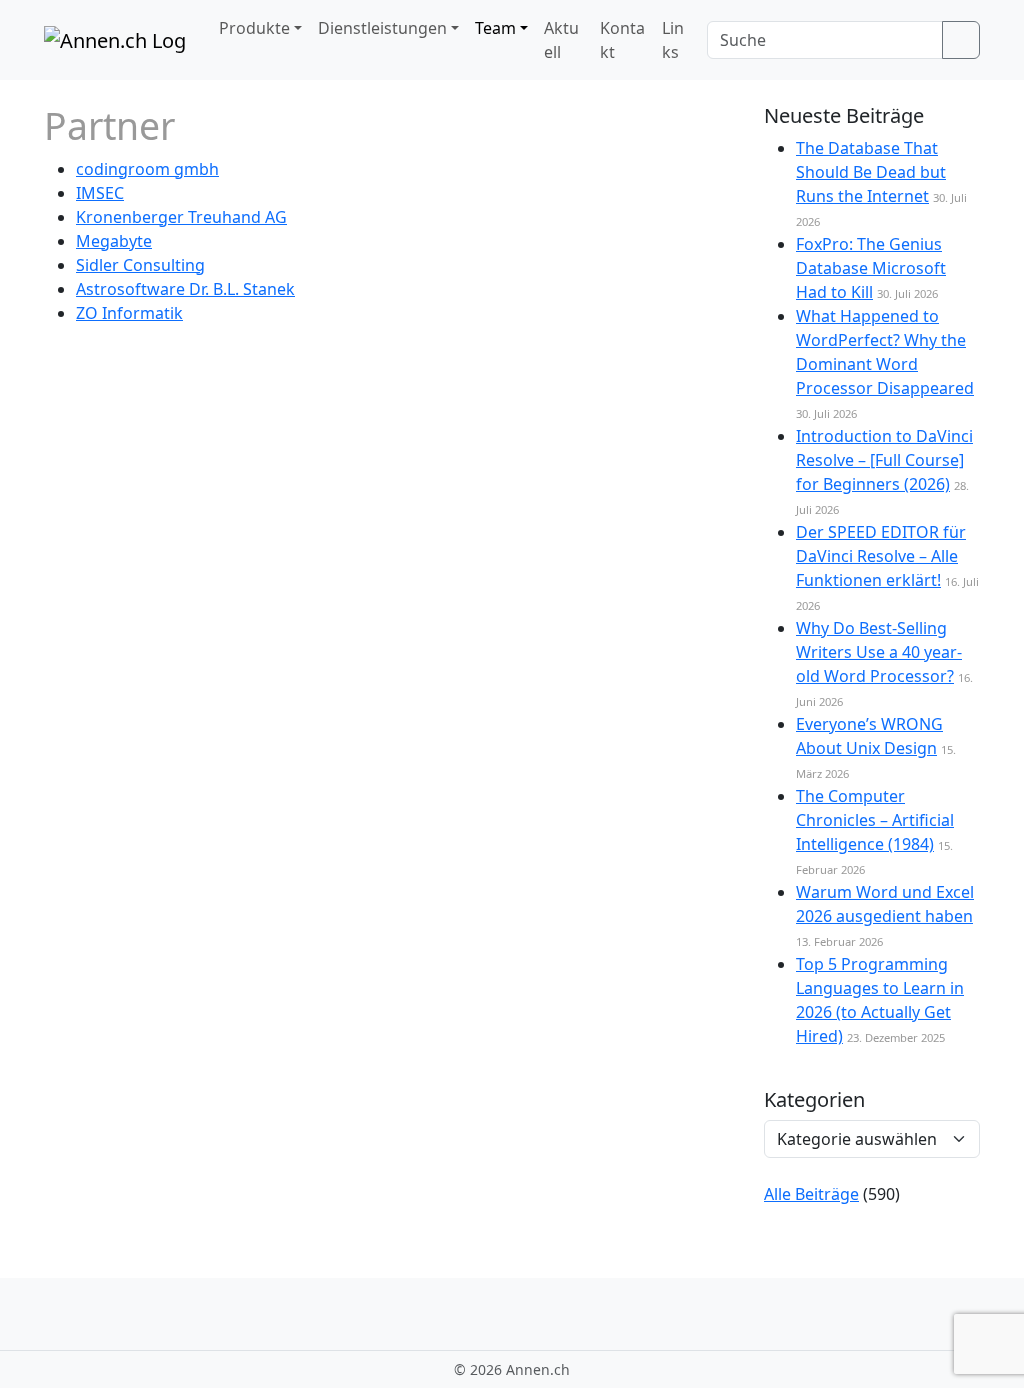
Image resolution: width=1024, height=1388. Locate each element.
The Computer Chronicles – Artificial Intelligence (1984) (875, 820)
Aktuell (561, 40)
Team (495, 28)
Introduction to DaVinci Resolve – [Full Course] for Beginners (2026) (884, 460)
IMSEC (100, 193)
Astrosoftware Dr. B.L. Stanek (185, 289)
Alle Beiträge (811, 1194)
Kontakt (622, 40)
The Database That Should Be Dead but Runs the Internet (871, 172)
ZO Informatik (129, 313)
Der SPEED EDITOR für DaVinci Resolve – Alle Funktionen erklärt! (881, 556)
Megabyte (114, 241)
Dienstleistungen (382, 28)
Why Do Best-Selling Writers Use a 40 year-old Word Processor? (879, 652)
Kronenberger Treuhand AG (181, 217)
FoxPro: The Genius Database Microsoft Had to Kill (871, 268)
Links (673, 40)
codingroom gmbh (147, 169)
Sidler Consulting (140, 265)
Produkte (254, 28)
